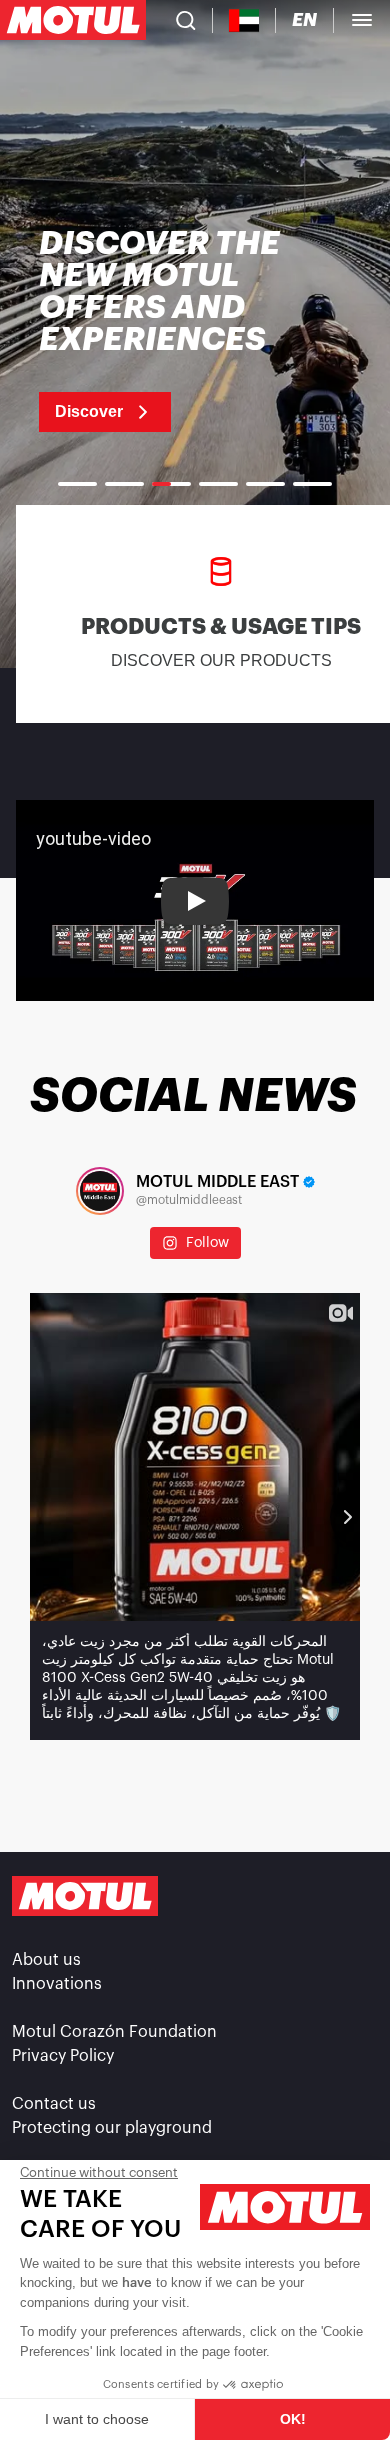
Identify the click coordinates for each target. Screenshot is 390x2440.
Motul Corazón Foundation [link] (114, 2032)
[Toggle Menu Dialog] (362, 20)
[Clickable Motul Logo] (73, 20)
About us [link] (46, 1960)
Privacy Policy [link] (63, 2056)
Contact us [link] (54, 2104)
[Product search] (186, 20)
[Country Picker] (244, 20)
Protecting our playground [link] (112, 2128)
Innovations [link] (57, 1984)
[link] (195, 330)
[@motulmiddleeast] (100, 1191)
